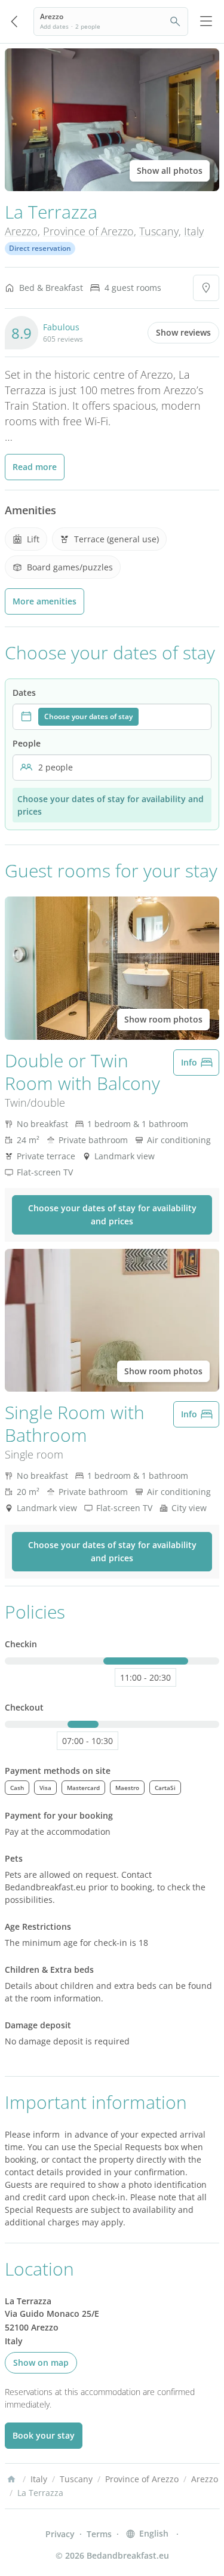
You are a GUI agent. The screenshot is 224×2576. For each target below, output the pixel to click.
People (27, 743)
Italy (194, 231)
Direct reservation (40, 248)
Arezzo (21, 231)
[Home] (11, 2479)
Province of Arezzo (88, 231)
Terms (99, 2534)
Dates (24, 693)
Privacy (60, 2534)
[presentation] (112, 717)
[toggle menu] (206, 22)
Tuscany (159, 231)
